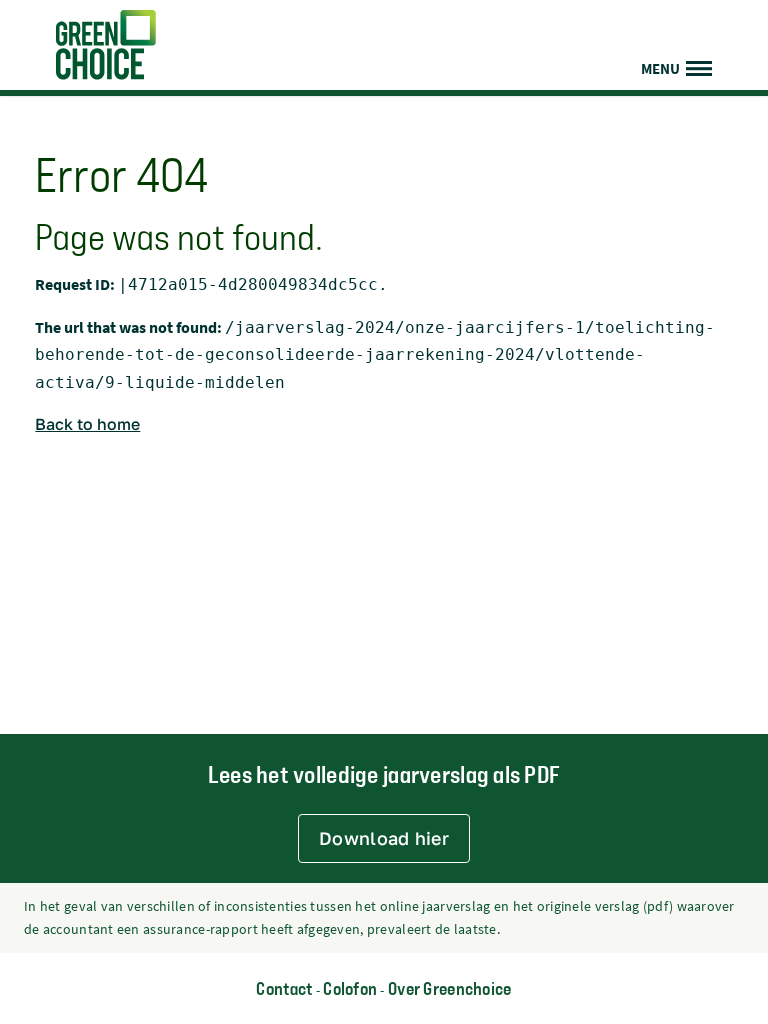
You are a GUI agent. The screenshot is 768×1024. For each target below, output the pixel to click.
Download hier (384, 838)
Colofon (350, 988)
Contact (284, 988)
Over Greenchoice (449, 988)
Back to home (87, 424)
